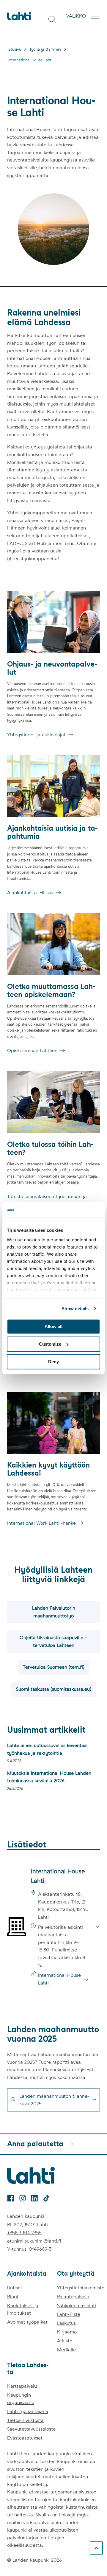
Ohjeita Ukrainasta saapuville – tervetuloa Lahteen (53, 1641)
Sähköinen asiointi (77, 2306)
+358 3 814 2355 (24, 2233)
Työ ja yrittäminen (45, 49)
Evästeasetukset (25, 2438)
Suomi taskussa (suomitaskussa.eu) (54, 1689)
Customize (50, 1344)
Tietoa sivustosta (25, 2420)
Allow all (53, 1326)
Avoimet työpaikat (27, 2322)
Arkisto (65, 2341)
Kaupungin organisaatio (21, 2399)
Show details (75, 1309)
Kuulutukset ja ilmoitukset (23, 2309)
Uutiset (15, 2288)
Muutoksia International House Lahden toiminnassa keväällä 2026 (49, 1777)
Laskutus (66, 2323)
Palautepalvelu (73, 2297)
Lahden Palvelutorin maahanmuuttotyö (54, 1612)
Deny (53, 1362)
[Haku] (52, 20)
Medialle (66, 2350)
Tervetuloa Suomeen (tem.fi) (54, 1667)
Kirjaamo (67, 2332)
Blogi (13, 2297)
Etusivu (15, 49)
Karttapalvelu (22, 2386)
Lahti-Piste (69, 2314)
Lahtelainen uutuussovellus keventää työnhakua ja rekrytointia (47, 1749)
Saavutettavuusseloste (31, 2429)
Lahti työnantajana (28, 2411)
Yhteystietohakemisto (81, 2288)
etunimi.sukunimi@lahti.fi (34, 2241)
